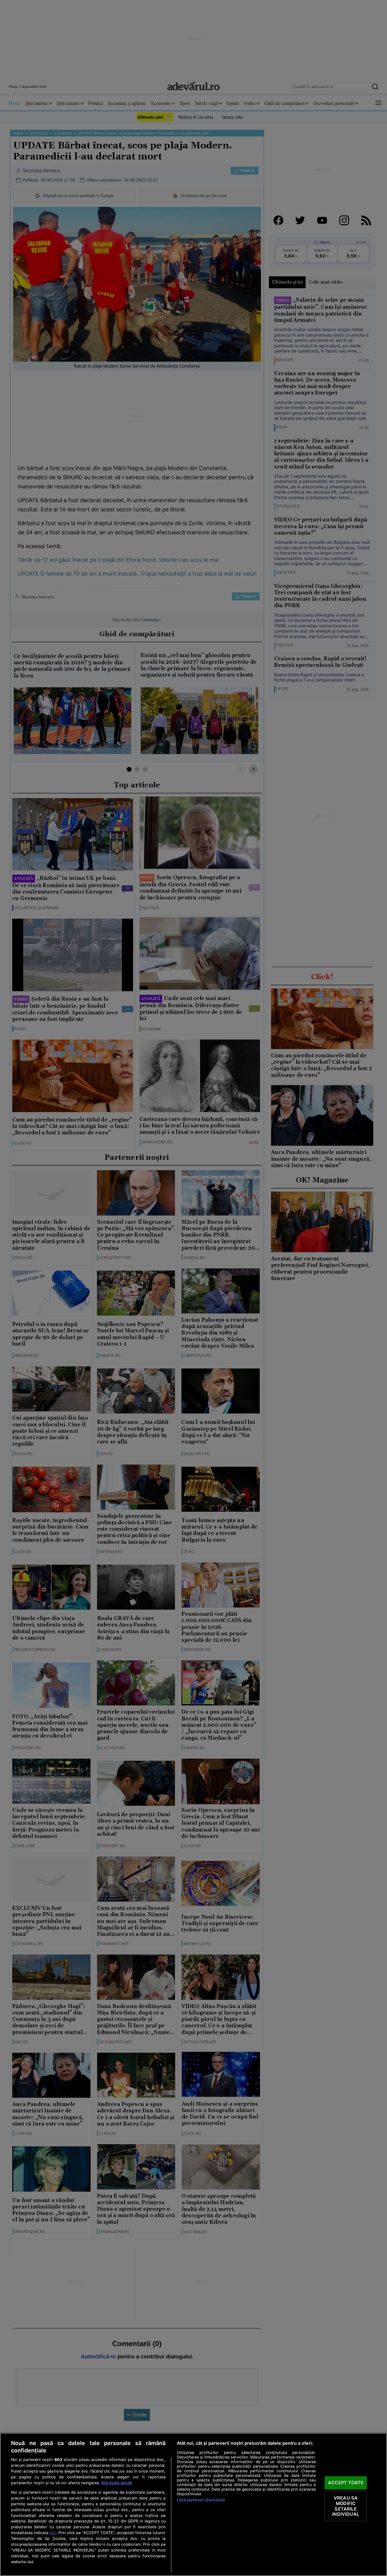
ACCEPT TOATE (346, 2483)
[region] (193, 2504)
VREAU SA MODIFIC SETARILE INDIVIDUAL (346, 2506)
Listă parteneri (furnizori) (201, 2500)
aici (53, 2533)
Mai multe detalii (117, 2483)
